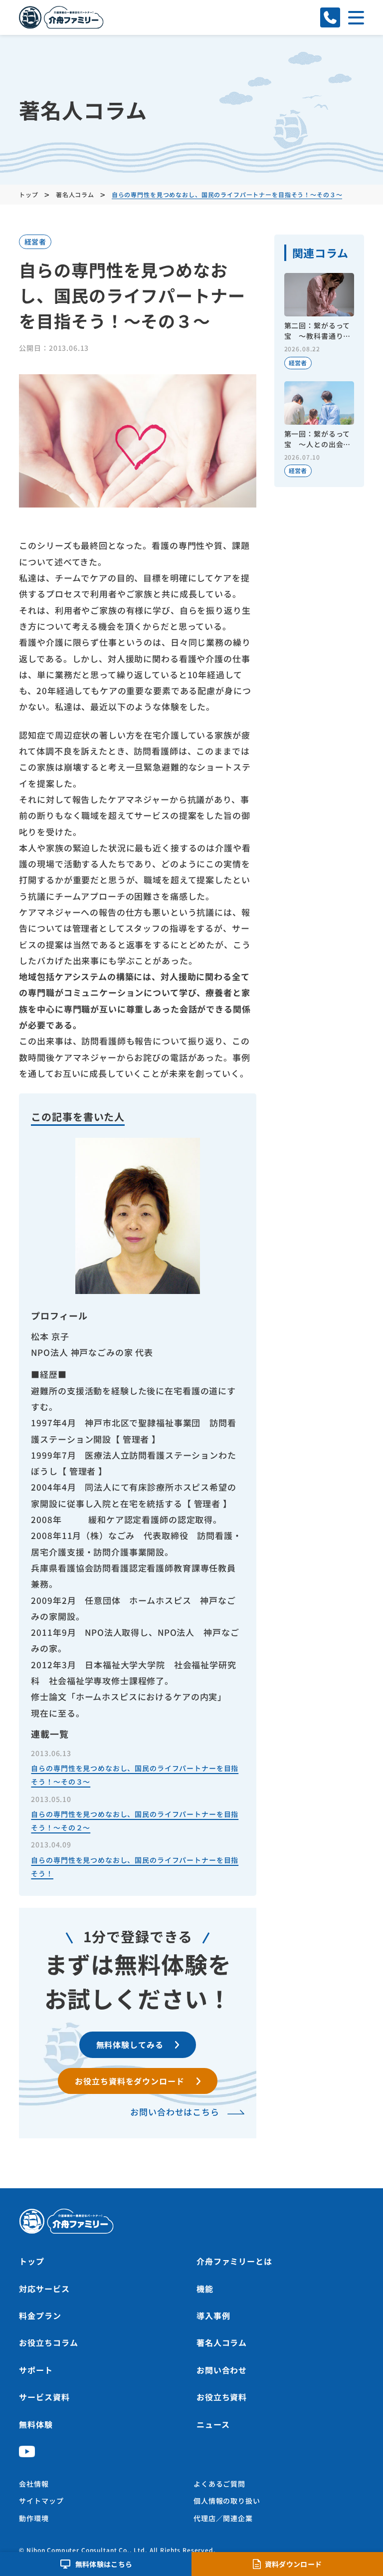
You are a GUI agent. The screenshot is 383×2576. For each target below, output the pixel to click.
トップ (32, 2261)
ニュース (213, 2424)
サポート (36, 2370)
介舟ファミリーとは (234, 2261)
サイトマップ (41, 2501)
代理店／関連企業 (223, 2518)
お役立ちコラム (48, 2342)
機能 (205, 2289)
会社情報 (34, 2484)
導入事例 (213, 2316)
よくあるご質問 (219, 2484)
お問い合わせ (222, 2370)
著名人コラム (222, 2342)
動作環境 (34, 2518)
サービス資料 (44, 2397)
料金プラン (40, 2316)
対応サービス (44, 2289)
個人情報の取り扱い (227, 2501)
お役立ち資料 (222, 2397)
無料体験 (36, 2424)
